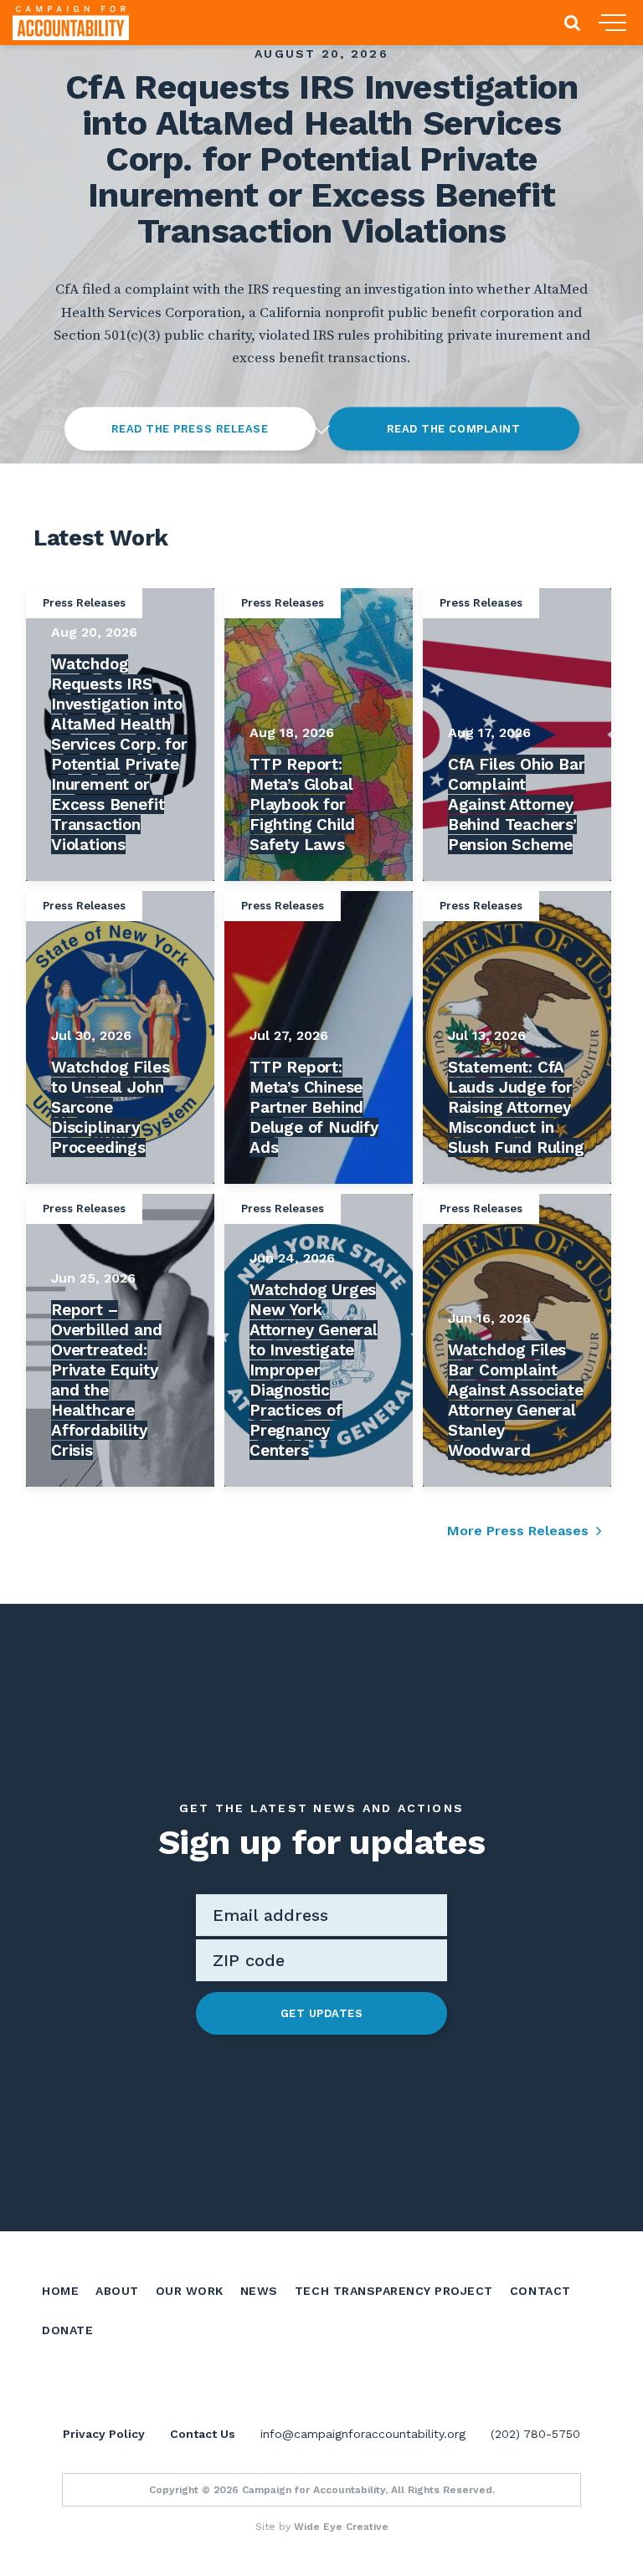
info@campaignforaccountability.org (363, 2434)
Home (60, 2291)
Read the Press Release (190, 429)
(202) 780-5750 (535, 2434)
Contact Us (203, 2434)
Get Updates (322, 2013)
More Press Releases (518, 1531)
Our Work (190, 2291)
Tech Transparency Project (394, 2291)
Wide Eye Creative (341, 2527)
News (259, 2291)
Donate (67, 2330)
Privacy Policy (104, 2434)
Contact (540, 2291)
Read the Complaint (453, 429)
